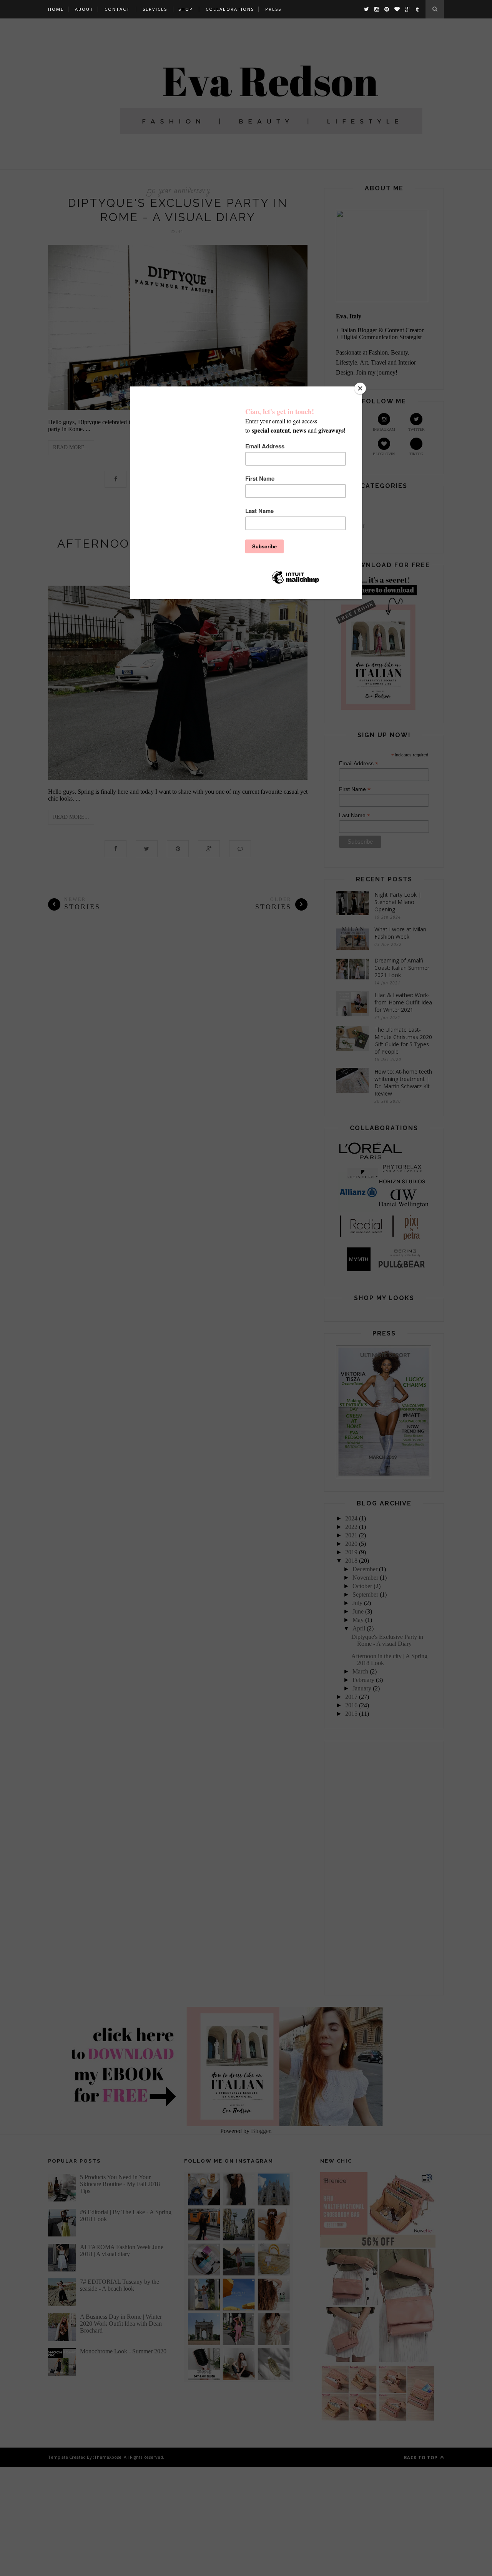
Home (56, 9)
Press (273, 9)
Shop (186, 9)
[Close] (360, 388)
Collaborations (230, 9)
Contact (117, 9)
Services (155, 9)
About (84, 9)
